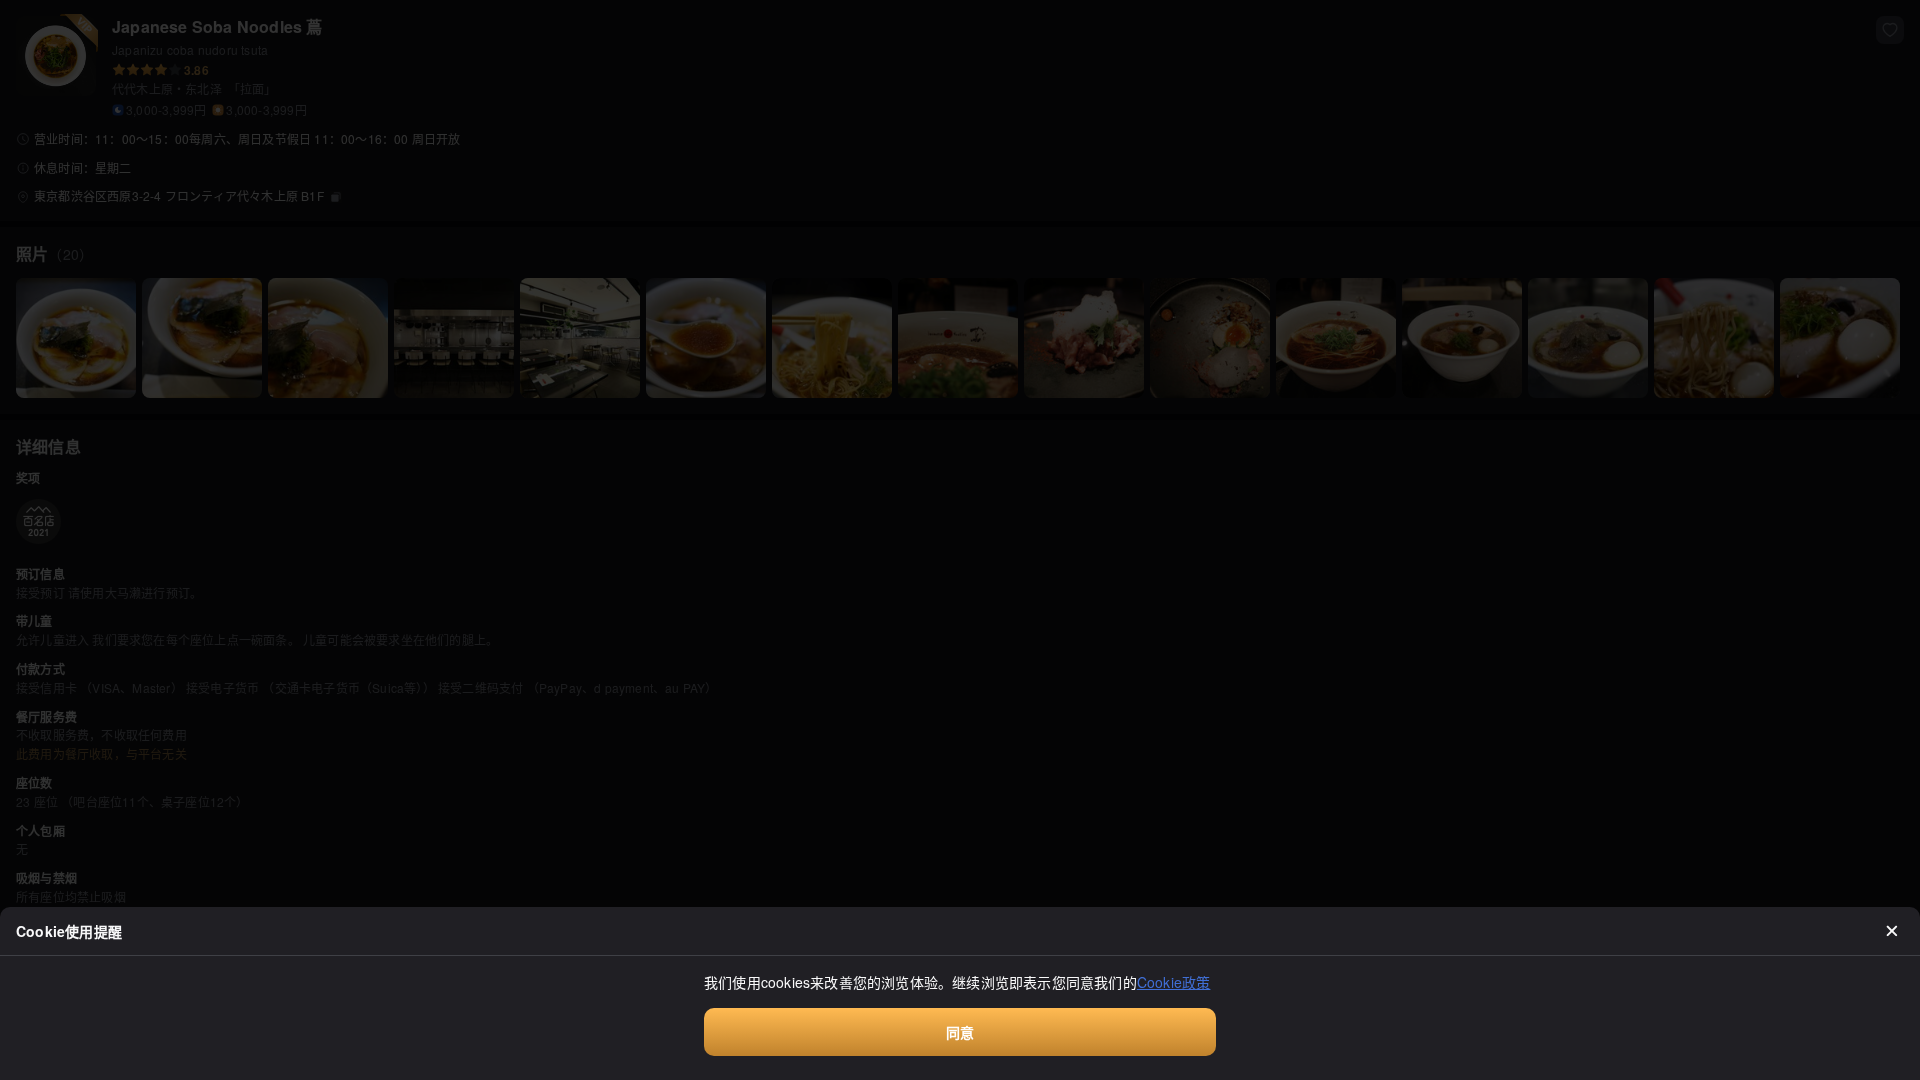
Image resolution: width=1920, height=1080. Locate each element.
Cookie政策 (1174, 982)
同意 (960, 1032)
